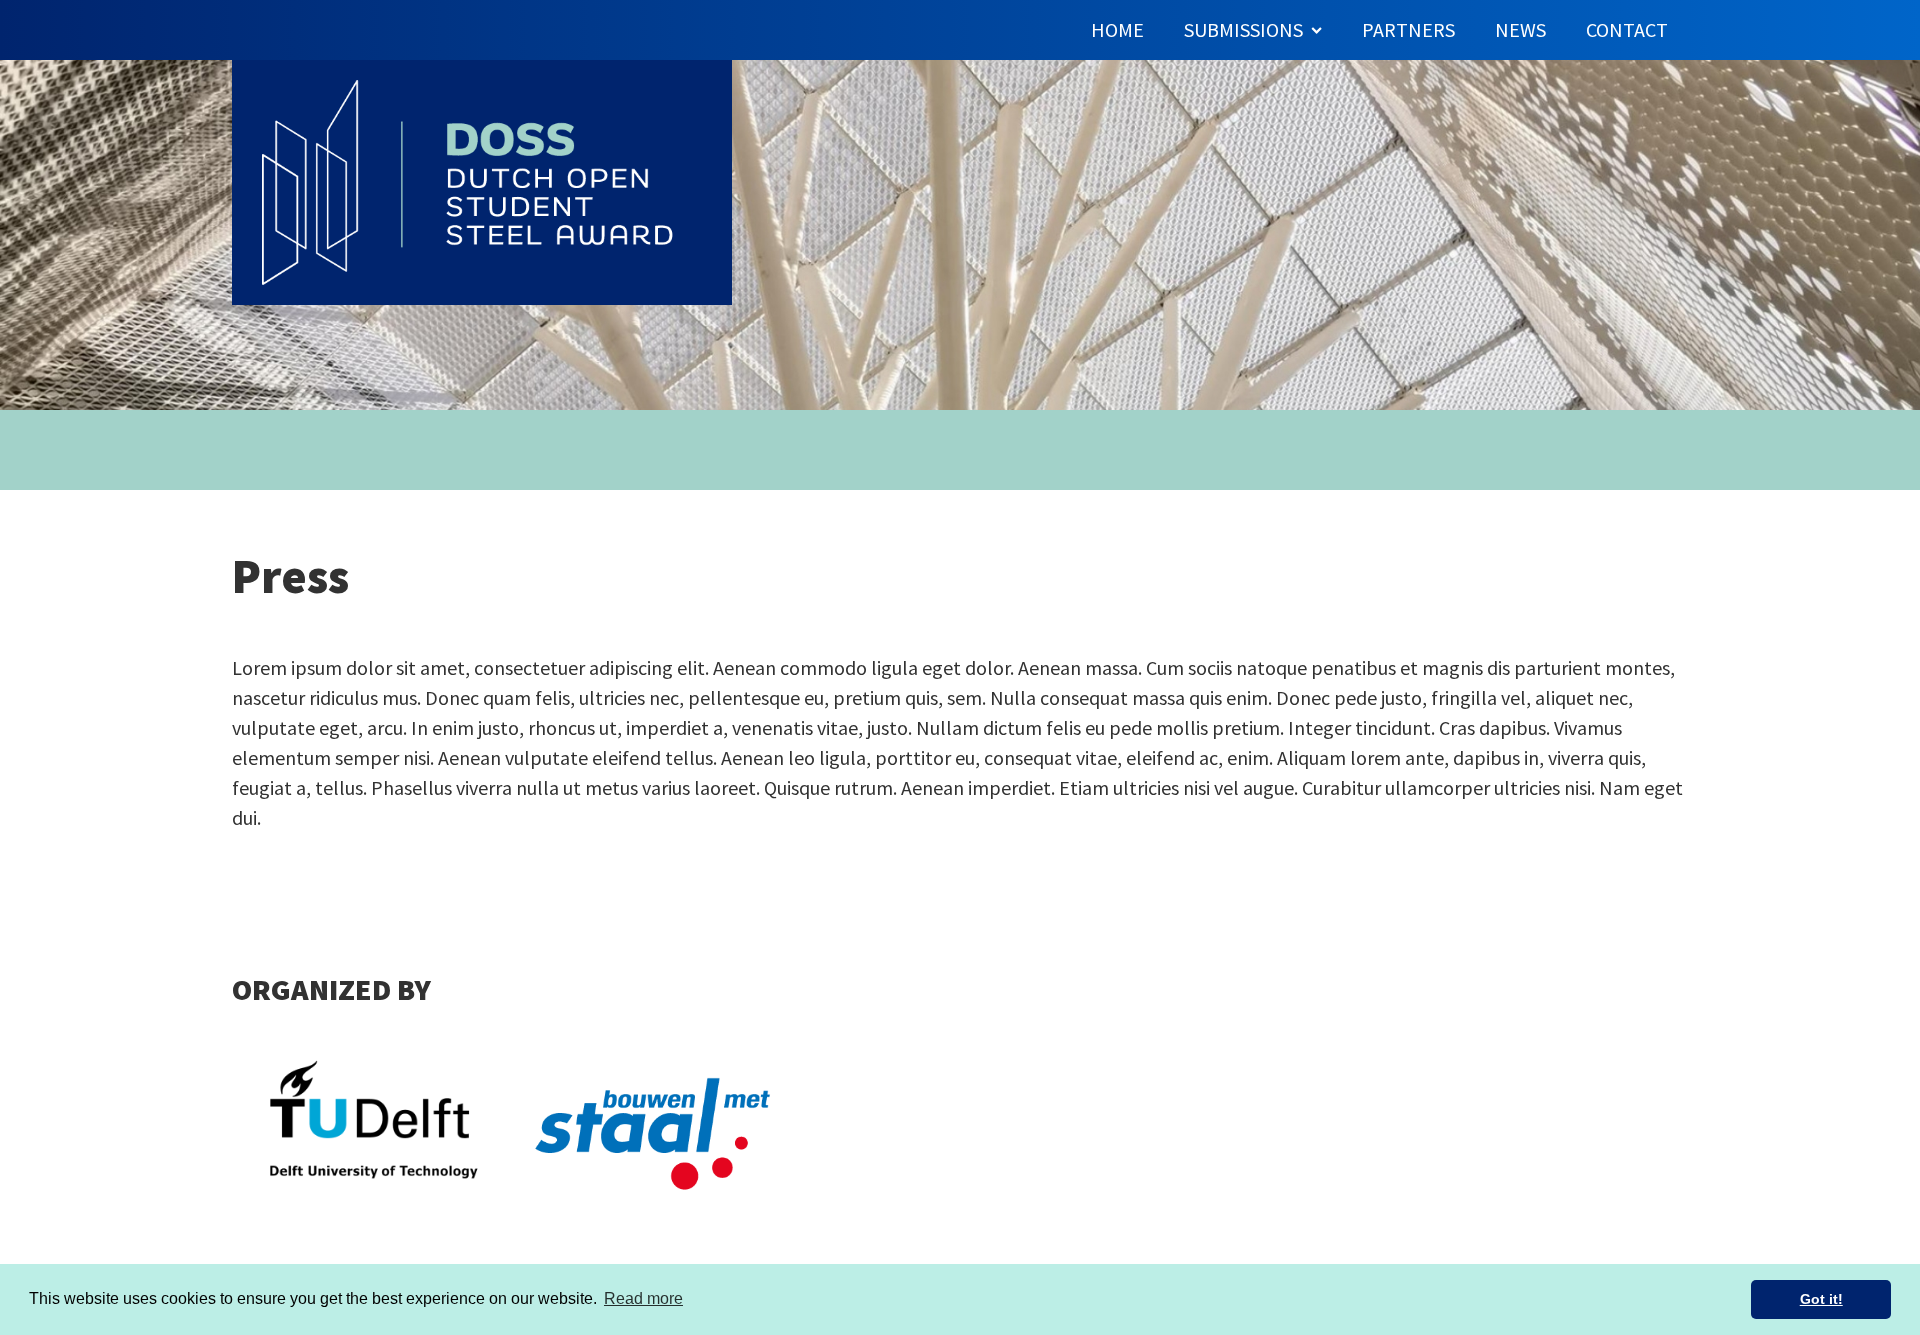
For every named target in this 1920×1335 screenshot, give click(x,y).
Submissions (1243, 29)
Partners (1408, 29)
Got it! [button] (1821, 1299)
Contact (1627, 29)
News (1520, 29)
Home (1117, 29)
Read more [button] (643, 1298)
